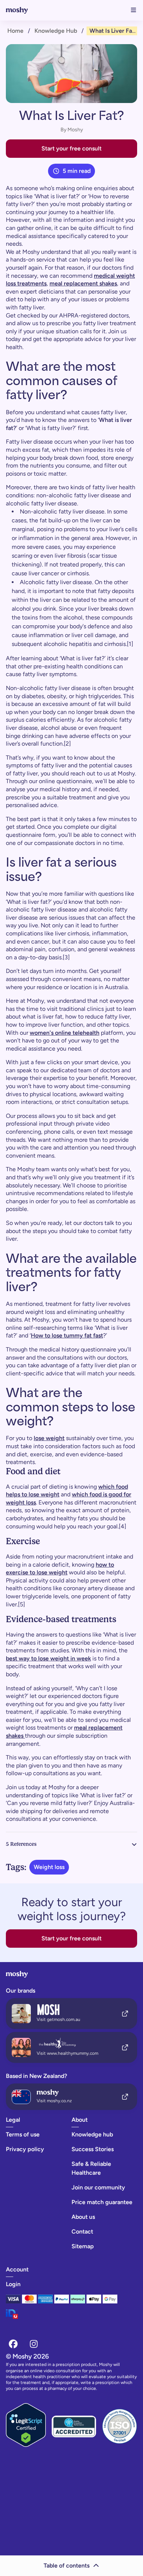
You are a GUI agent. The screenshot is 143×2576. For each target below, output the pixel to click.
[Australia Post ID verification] (38, 2317)
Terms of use (23, 2134)
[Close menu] (133, 10)
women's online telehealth (65, 1033)
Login (13, 2284)
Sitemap (83, 2246)
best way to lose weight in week (48, 1658)
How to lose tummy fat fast (67, 1335)
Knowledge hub (56, 31)
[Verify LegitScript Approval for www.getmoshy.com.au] (26, 2426)
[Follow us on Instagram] (34, 2344)
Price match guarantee (102, 2202)
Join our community (98, 2187)
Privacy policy (25, 2149)
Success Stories (93, 2149)
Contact (82, 2232)
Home (15, 31)
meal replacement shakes (83, 283)
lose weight (49, 1438)
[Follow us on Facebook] (13, 2344)
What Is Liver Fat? (113, 31)
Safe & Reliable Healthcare (91, 2168)
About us (83, 2217)
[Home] (22, 10)
